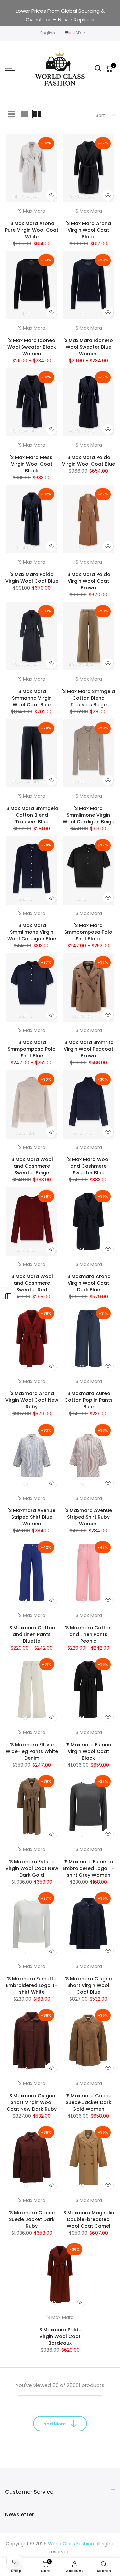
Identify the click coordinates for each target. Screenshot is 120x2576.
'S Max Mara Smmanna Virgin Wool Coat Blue (32, 698)
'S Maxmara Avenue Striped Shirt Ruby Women (88, 1517)
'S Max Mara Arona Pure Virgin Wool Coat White (32, 230)
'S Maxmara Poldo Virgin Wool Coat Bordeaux (60, 2336)
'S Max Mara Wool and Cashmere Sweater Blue (88, 1166)
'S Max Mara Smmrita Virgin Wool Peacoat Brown (88, 1049)
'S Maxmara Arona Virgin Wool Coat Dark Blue (88, 1283)
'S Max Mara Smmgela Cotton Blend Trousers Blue (32, 815)
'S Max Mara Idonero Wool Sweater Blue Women (88, 347)
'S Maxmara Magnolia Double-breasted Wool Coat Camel (88, 2219)
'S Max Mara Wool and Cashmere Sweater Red (32, 1283)
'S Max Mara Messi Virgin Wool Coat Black (32, 464)
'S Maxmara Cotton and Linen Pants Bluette (32, 1634)
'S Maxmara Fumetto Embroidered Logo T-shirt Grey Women (88, 1868)
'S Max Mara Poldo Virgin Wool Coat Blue (88, 461)
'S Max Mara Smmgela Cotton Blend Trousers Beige (88, 698)
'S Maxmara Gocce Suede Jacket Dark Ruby (32, 2219)
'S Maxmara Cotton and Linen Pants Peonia (88, 1634)
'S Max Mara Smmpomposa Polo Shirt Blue (32, 1049)
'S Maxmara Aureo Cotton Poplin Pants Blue (88, 1400)
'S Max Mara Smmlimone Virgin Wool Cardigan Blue (32, 932)
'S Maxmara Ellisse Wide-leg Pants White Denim (32, 1751)
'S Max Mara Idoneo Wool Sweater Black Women (32, 347)
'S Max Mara (32, 211)
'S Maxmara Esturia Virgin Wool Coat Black (88, 1751)
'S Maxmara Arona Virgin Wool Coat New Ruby (32, 1400)
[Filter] (8, 1296)
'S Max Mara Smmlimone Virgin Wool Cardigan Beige (88, 815)
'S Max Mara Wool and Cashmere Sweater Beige (32, 1166)
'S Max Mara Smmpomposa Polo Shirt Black (88, 932)
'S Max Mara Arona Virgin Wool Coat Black (88, 230)
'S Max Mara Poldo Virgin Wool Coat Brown (88, 581)
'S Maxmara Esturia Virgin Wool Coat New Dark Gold (32, 1868)
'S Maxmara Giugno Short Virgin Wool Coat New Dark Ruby (32, 2102)
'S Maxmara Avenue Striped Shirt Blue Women (32, 1517)
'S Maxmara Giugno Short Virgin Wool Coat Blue (88, 1985)
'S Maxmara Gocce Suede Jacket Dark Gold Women (88, 2102)
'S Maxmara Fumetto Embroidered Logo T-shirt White (32, 1985)
